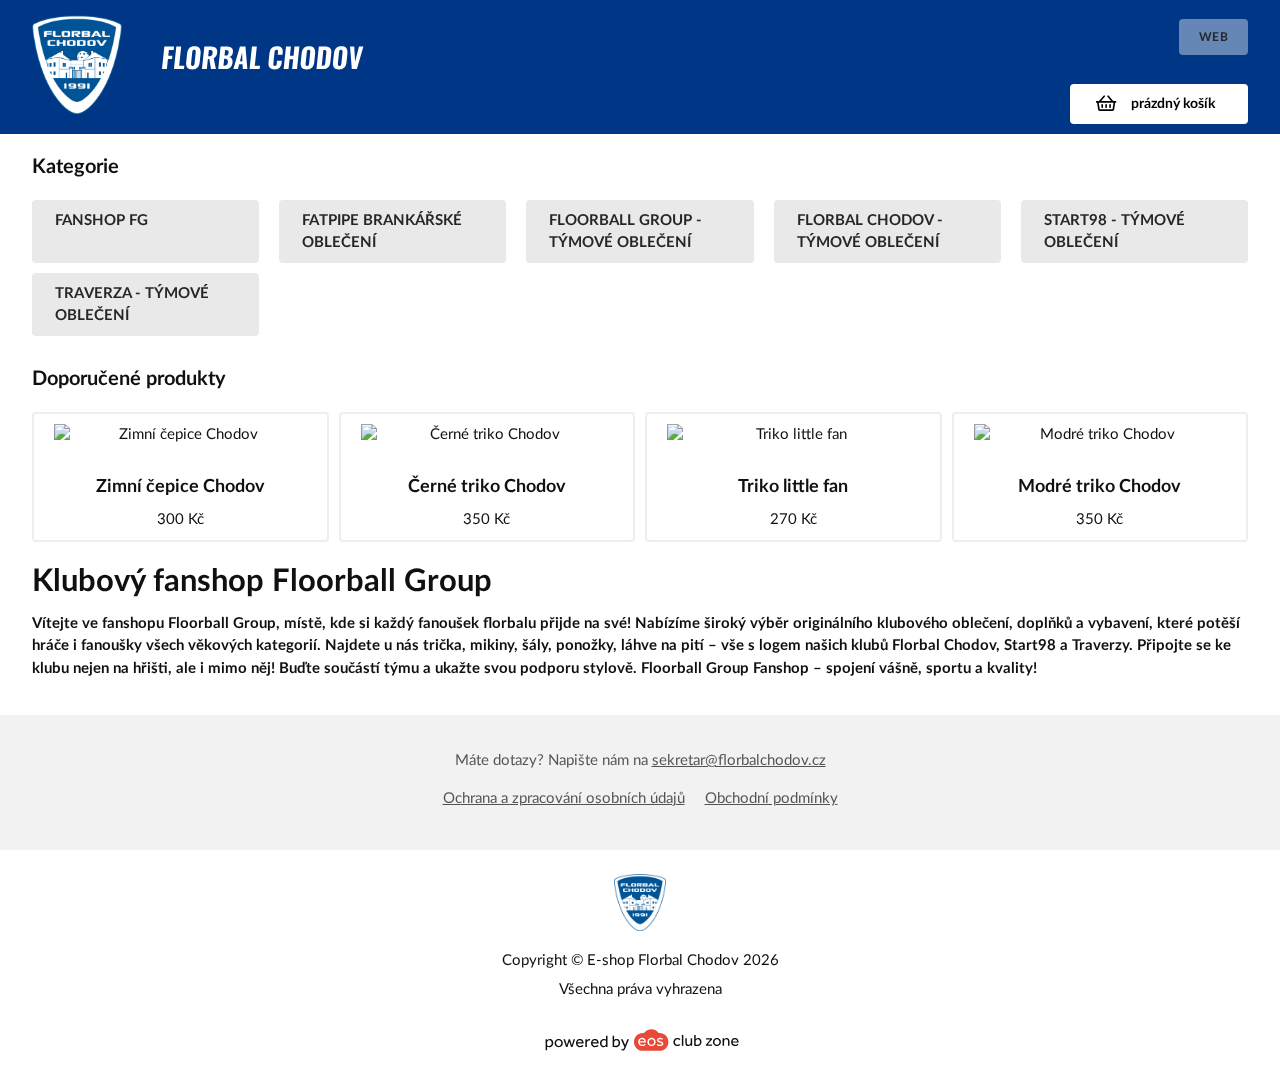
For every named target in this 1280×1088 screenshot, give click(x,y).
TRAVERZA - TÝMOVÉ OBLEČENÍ (132, 304)
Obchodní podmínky (771, 798)
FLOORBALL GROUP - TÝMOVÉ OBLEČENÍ (625, 231)
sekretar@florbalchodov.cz (739, 760)
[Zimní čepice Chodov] (180, 434)
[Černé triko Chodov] (487, 434)
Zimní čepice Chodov (180, 487)
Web (1214, 37)
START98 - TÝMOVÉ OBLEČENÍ (1114, 231)
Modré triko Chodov (1099, 487)
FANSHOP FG (101, 220)
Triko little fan (793, 487)
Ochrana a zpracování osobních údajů (564, 798)
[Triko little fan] (793, 434)
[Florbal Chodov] (77, 37)
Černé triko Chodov (487, 487)
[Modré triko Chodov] (1100, 434)
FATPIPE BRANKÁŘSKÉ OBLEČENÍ (382, 231)
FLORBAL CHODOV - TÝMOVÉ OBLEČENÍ (870, 231)
